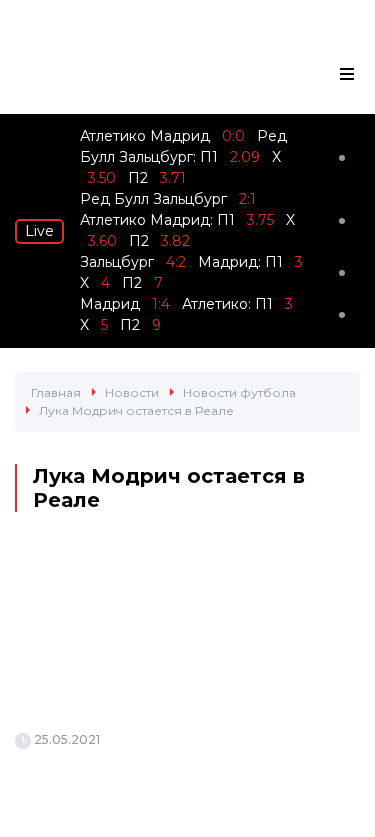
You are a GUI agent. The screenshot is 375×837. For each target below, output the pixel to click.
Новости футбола (239, 392)
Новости (132, 392)
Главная (56, 392)
